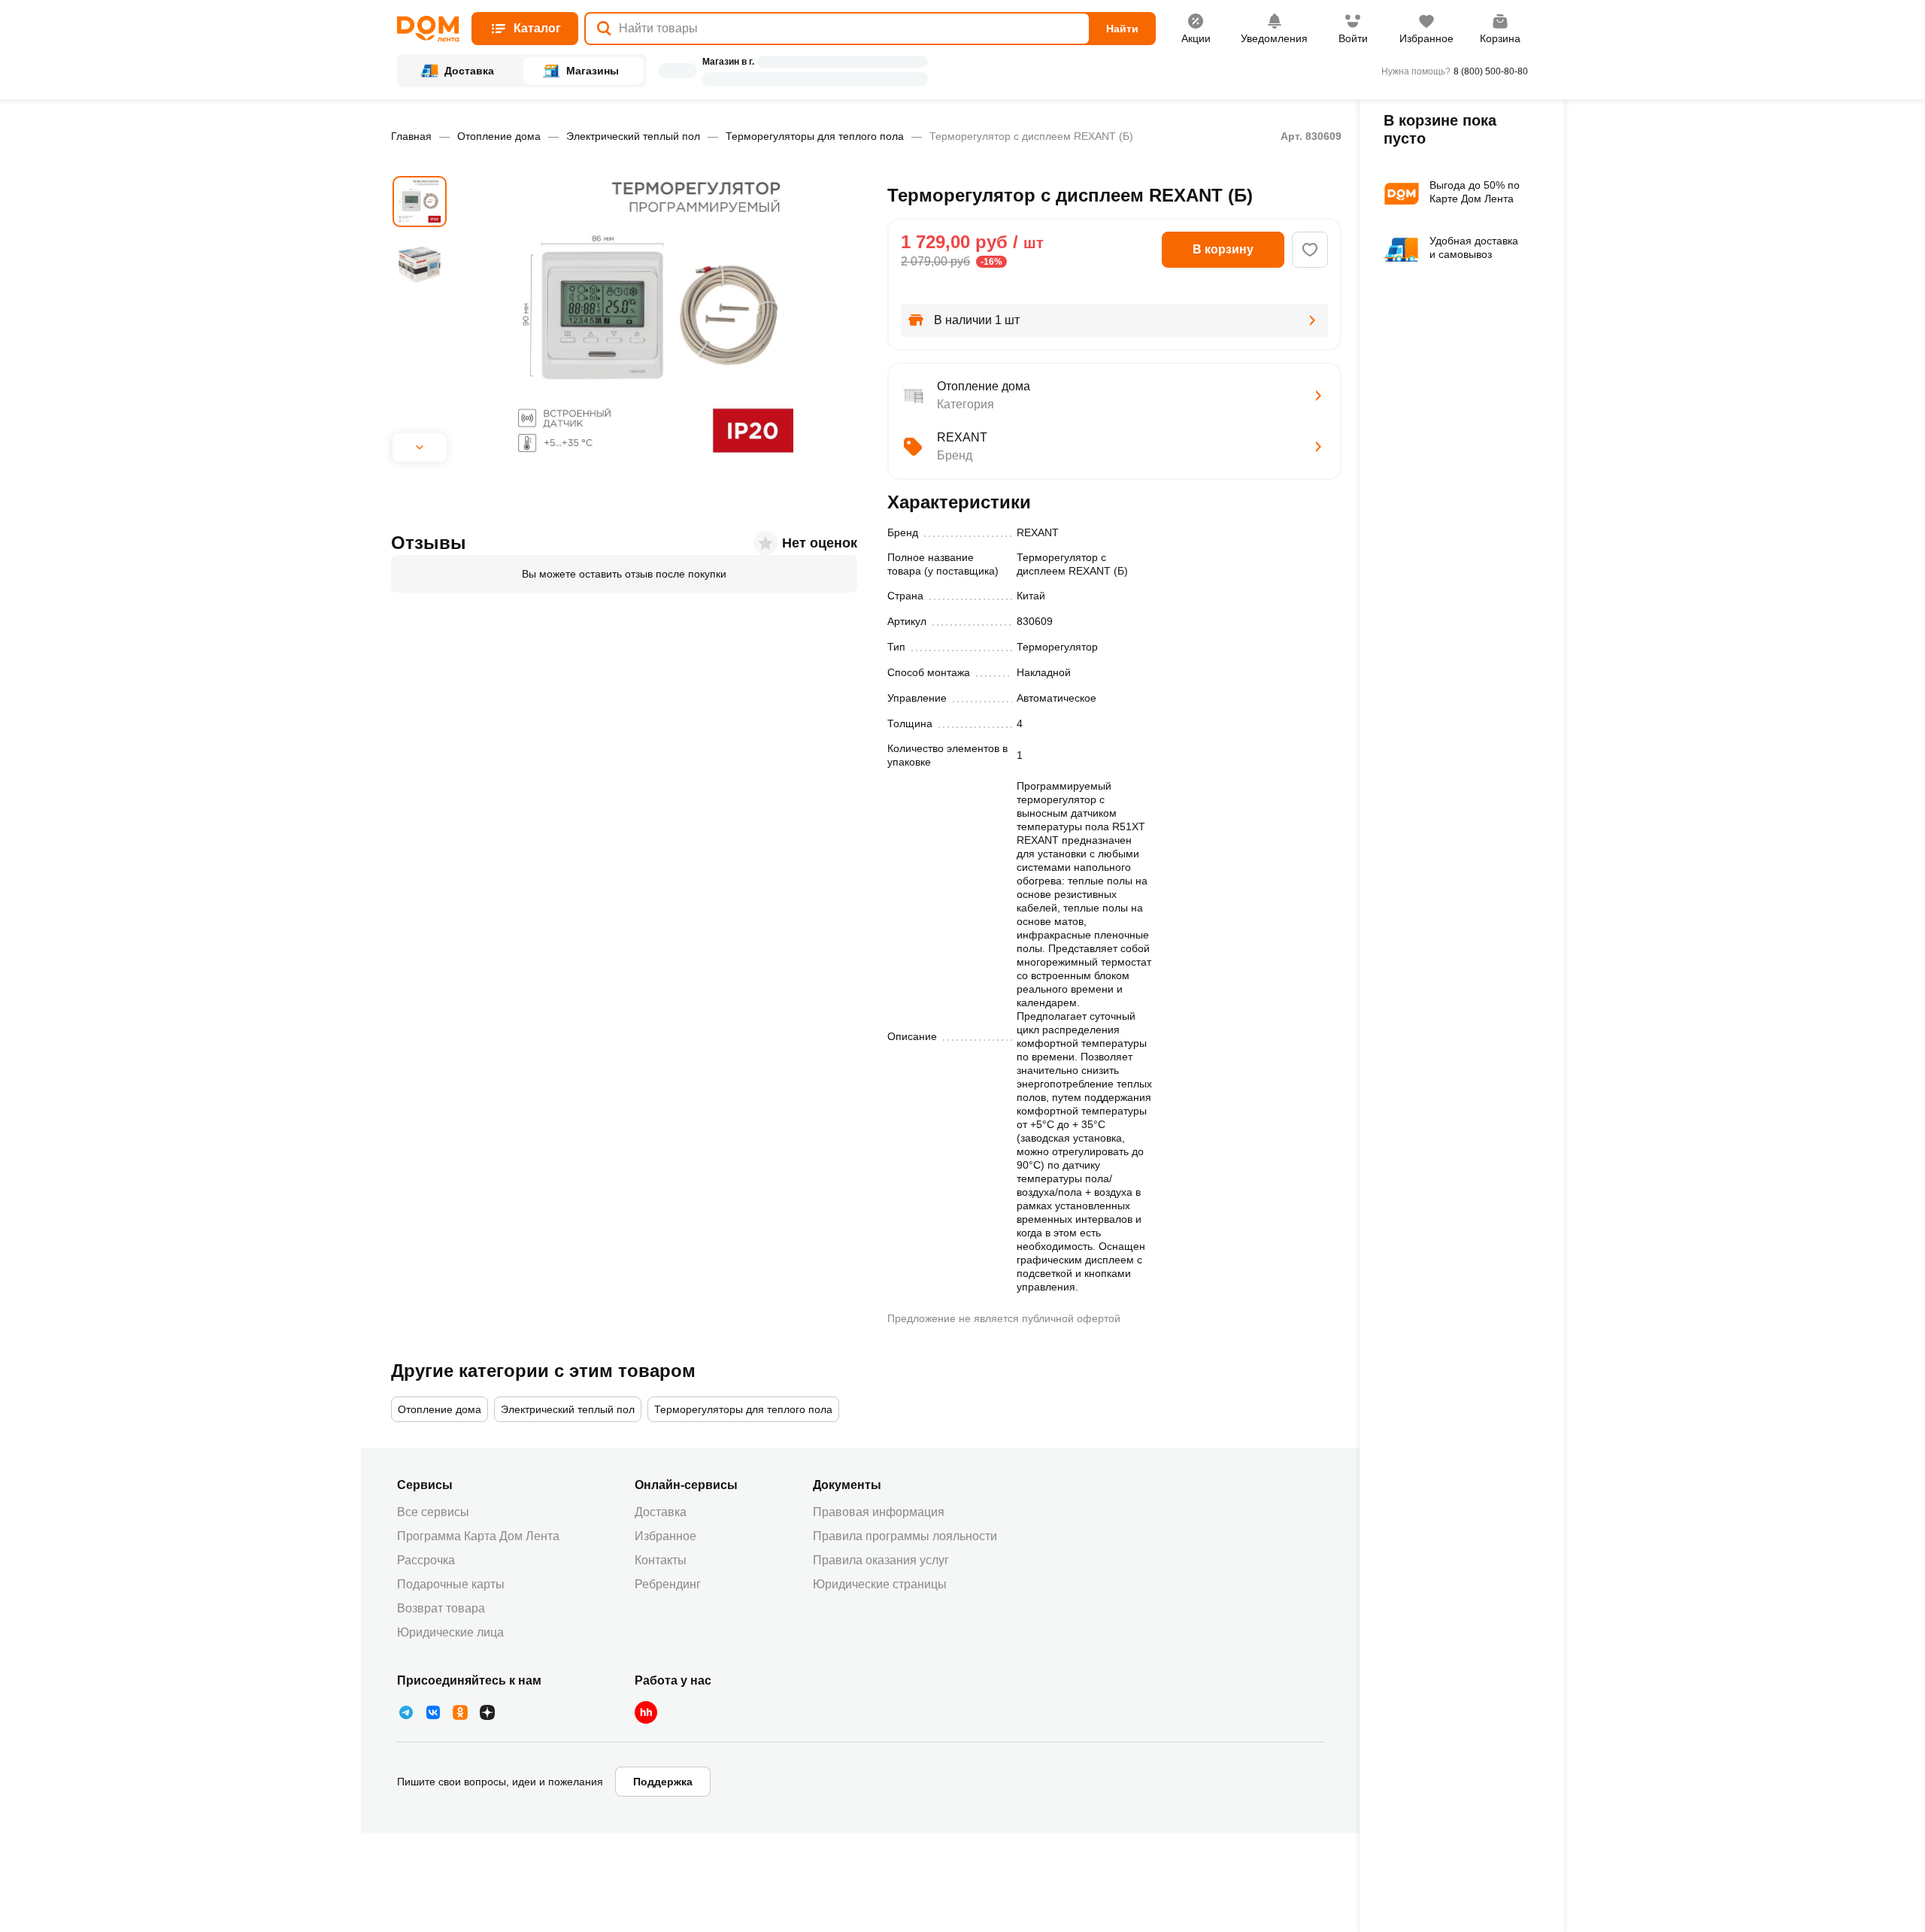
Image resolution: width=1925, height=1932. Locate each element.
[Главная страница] (428, 29)
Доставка (661, 1512)
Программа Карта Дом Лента (478, 1536)
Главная (411, 136)
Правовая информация (879, 1512)
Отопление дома (499, 136)
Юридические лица (450, 1632)
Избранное (665, 1536)
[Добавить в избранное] (1310, 250)
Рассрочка (426, 1560)
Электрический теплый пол (633, 136)
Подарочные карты (451, 1584)
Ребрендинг (668, 1584)
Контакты (661, 1560)
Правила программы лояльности (905, 1536)
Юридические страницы (880, 1584)
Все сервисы (433, 1512)
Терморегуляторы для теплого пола (815, 136)
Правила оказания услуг (881, 1560)
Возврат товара (441, 1608)
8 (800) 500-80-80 (1491, 71)
